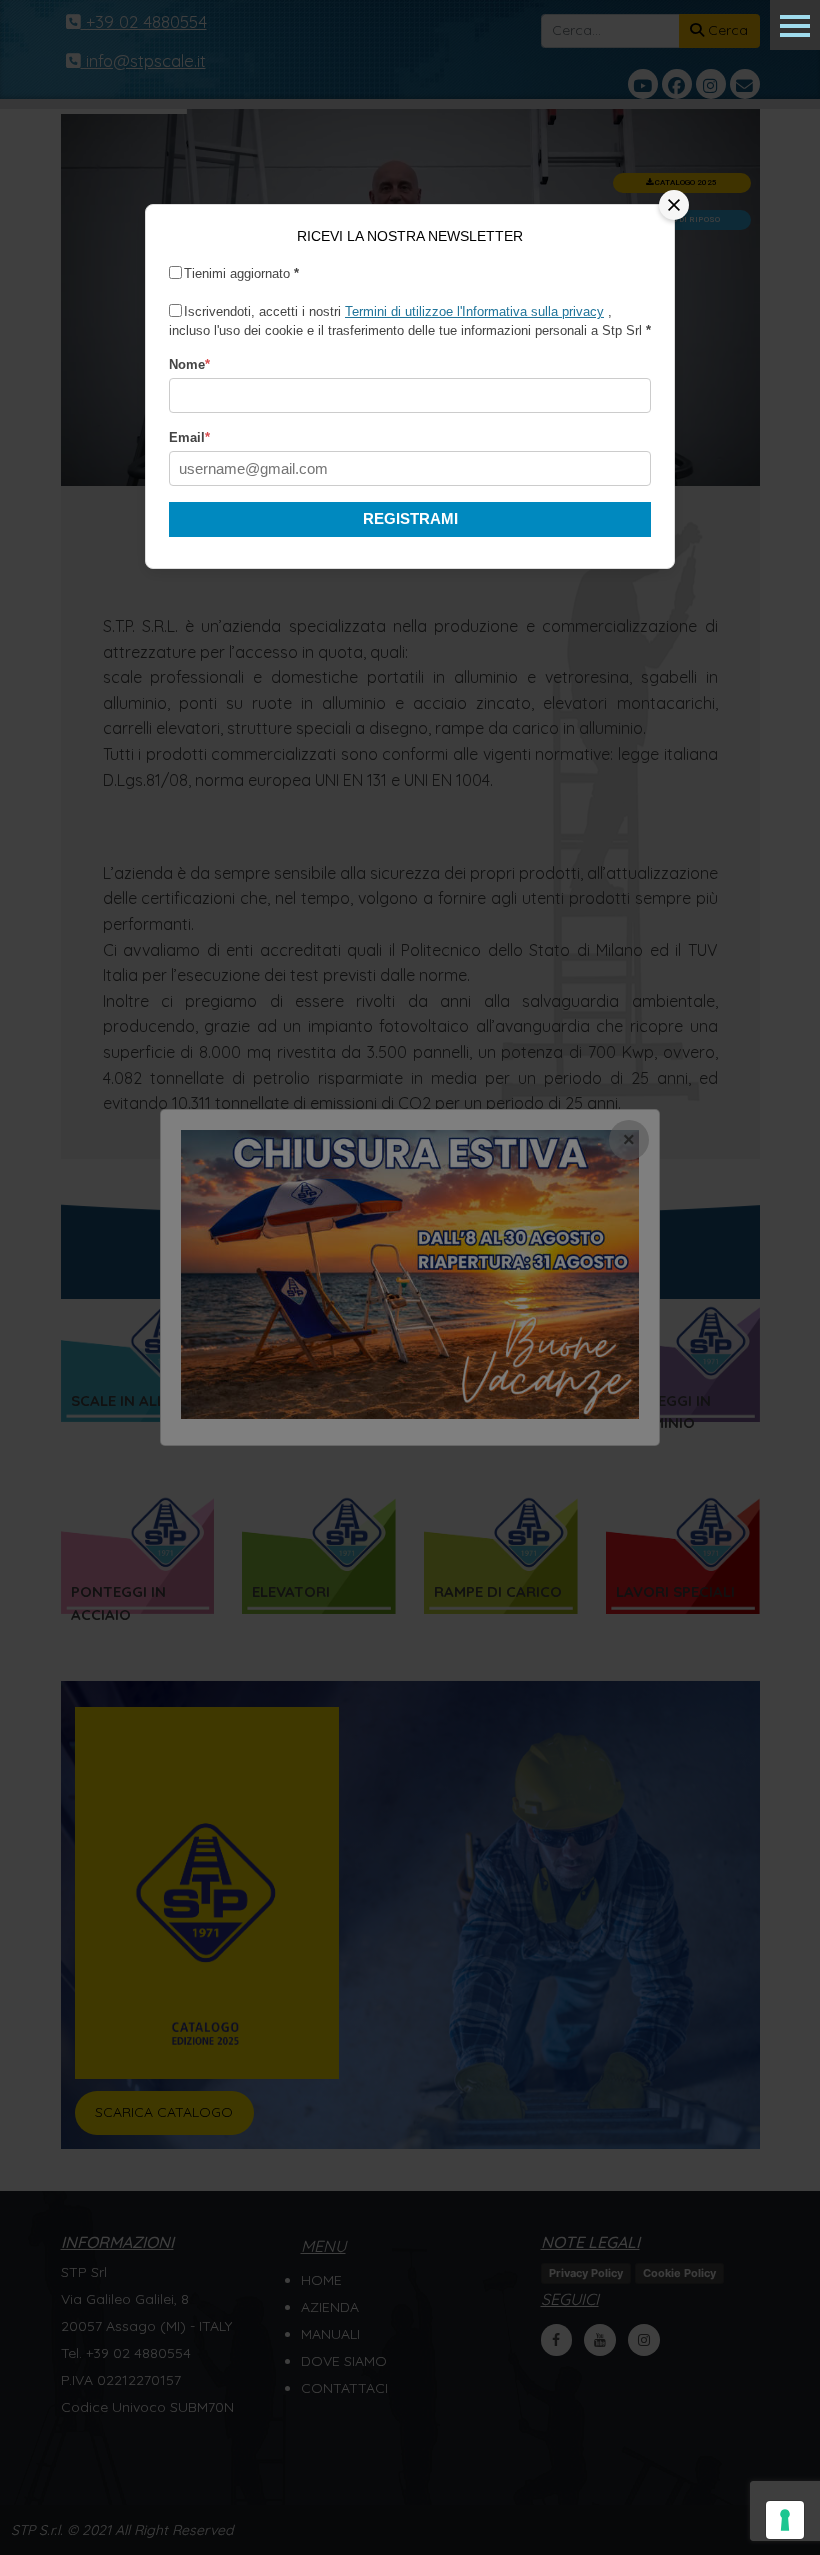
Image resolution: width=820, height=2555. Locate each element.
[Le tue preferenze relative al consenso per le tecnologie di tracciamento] (785, 2520)
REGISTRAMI (410, 518)
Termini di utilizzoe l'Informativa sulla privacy (474, 311)
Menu (795, 25)
